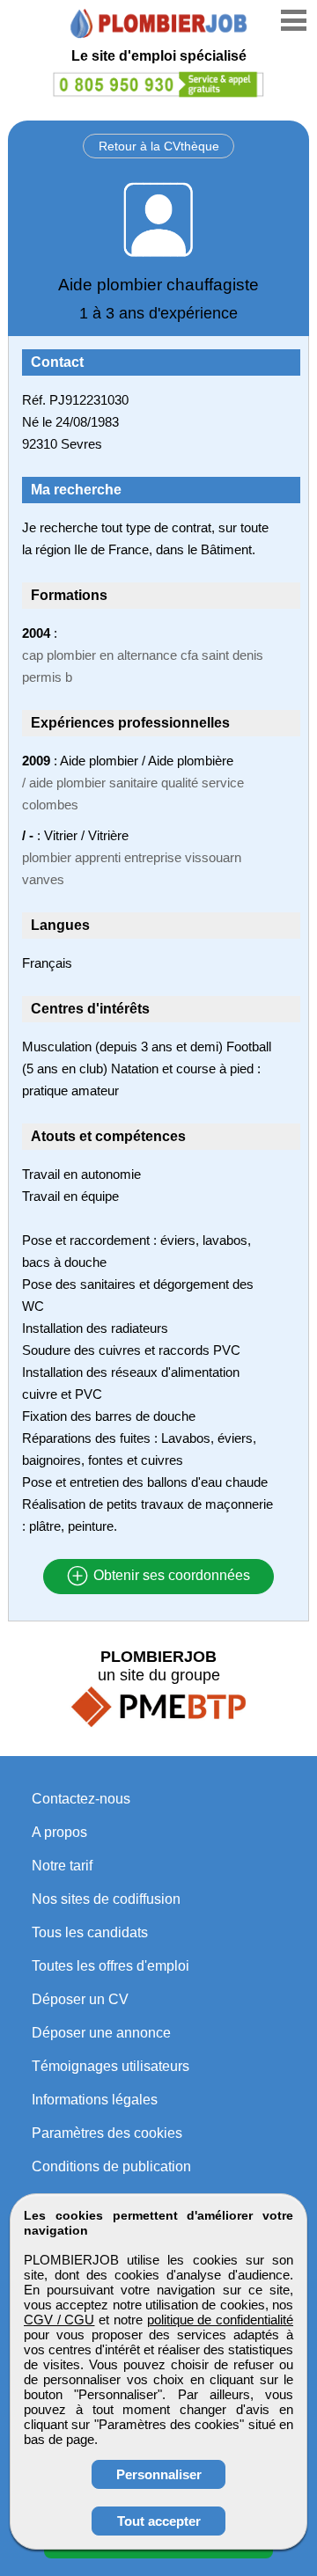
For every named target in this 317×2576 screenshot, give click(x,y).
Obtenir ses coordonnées (170, 1576)
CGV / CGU (59, 2320)
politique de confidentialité (220, 2320)
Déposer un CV (80, 1999)
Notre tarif (62, 1866)
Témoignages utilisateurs (111, 2066)
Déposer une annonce (101, 2033)
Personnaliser (159, 2474)
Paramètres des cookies (107, 2133)
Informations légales (95, 2100)
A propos (59, 1832)
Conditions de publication (111, 2166)
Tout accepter (159, 2521)
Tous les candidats (90, 1932)
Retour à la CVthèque (159, 146)
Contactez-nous (81, 1799)
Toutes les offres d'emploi (111, 1966)
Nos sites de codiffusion (106, 1899)
